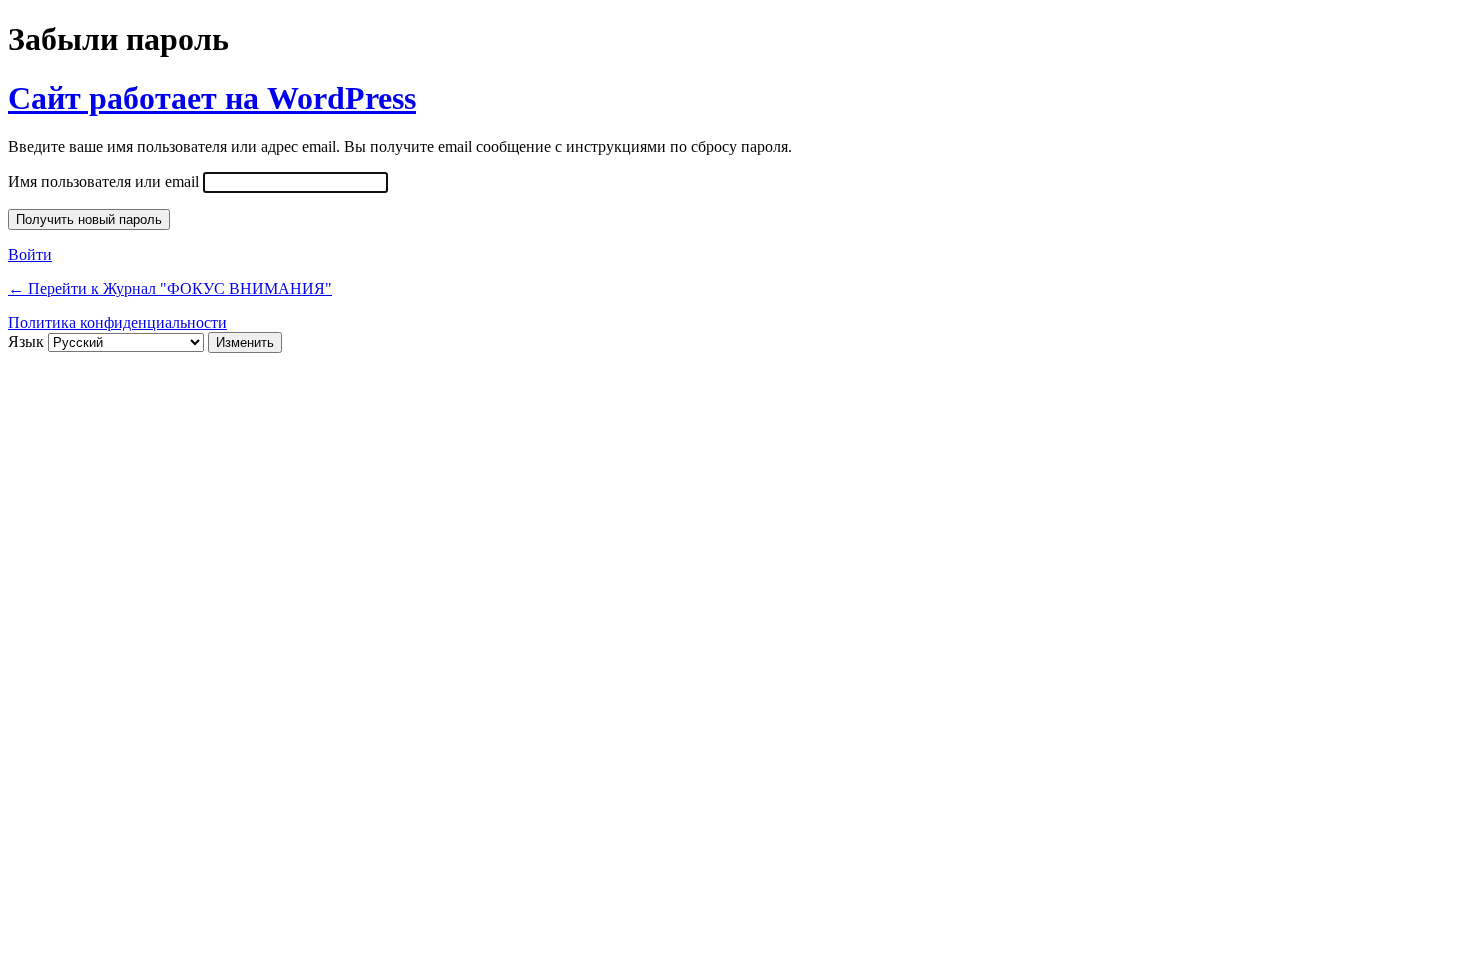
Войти (30, 254)
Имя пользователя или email (103, 181)
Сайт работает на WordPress (212, 98)
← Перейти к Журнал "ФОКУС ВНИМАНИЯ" (170, 288)
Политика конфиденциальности (117, 322)
